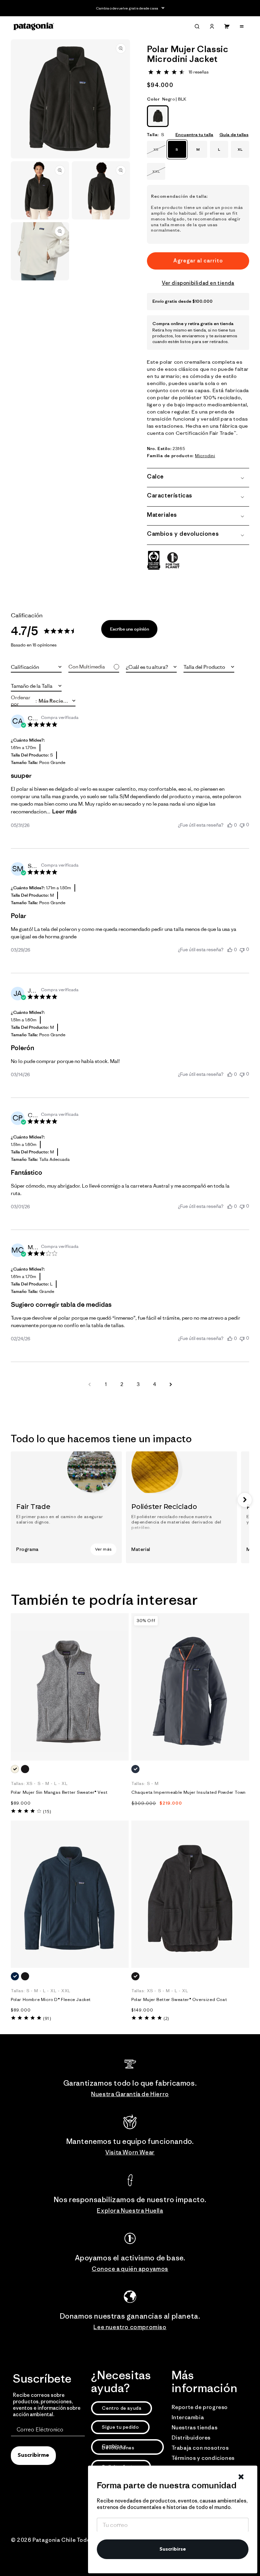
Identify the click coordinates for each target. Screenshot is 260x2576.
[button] (197, 26)
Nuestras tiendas (195, 2427)
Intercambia (188, 2417)
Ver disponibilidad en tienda (198, 283)
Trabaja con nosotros (200, 2448)
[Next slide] (245, 1500)
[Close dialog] (241, 2477)
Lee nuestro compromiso (130, 2327)
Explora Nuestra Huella (130, 2211)
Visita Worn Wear (130, 2152)
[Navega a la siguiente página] (171, 1384)
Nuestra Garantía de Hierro (130, 2094)
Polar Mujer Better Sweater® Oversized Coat (179, 2000)
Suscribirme (33, 2455)
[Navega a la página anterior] (89, 1384)
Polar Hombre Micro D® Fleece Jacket (51, 2000)
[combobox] (36, 667)
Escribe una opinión (129, 629)
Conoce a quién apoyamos (130, 2269)
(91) (47, 2018)
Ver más (103, 1549)
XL (240, 149)
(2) (166, 2018)
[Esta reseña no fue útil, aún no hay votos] (242, 825)
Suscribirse (173, 2549)
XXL (159, 174)
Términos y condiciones (203, 2458)
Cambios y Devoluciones (118, 2447)
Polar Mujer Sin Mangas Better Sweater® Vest (59, 1792)
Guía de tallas (234, 135)
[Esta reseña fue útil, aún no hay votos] (230, 825)
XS (159, 152)
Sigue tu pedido (120, 2427)
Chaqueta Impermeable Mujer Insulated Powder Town (189, 1792)
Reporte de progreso (200, 2407)
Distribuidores (191, 2437)
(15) (47, 1812)
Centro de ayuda (122, 2408)
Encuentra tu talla (194, 135)
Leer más (64, 811)
